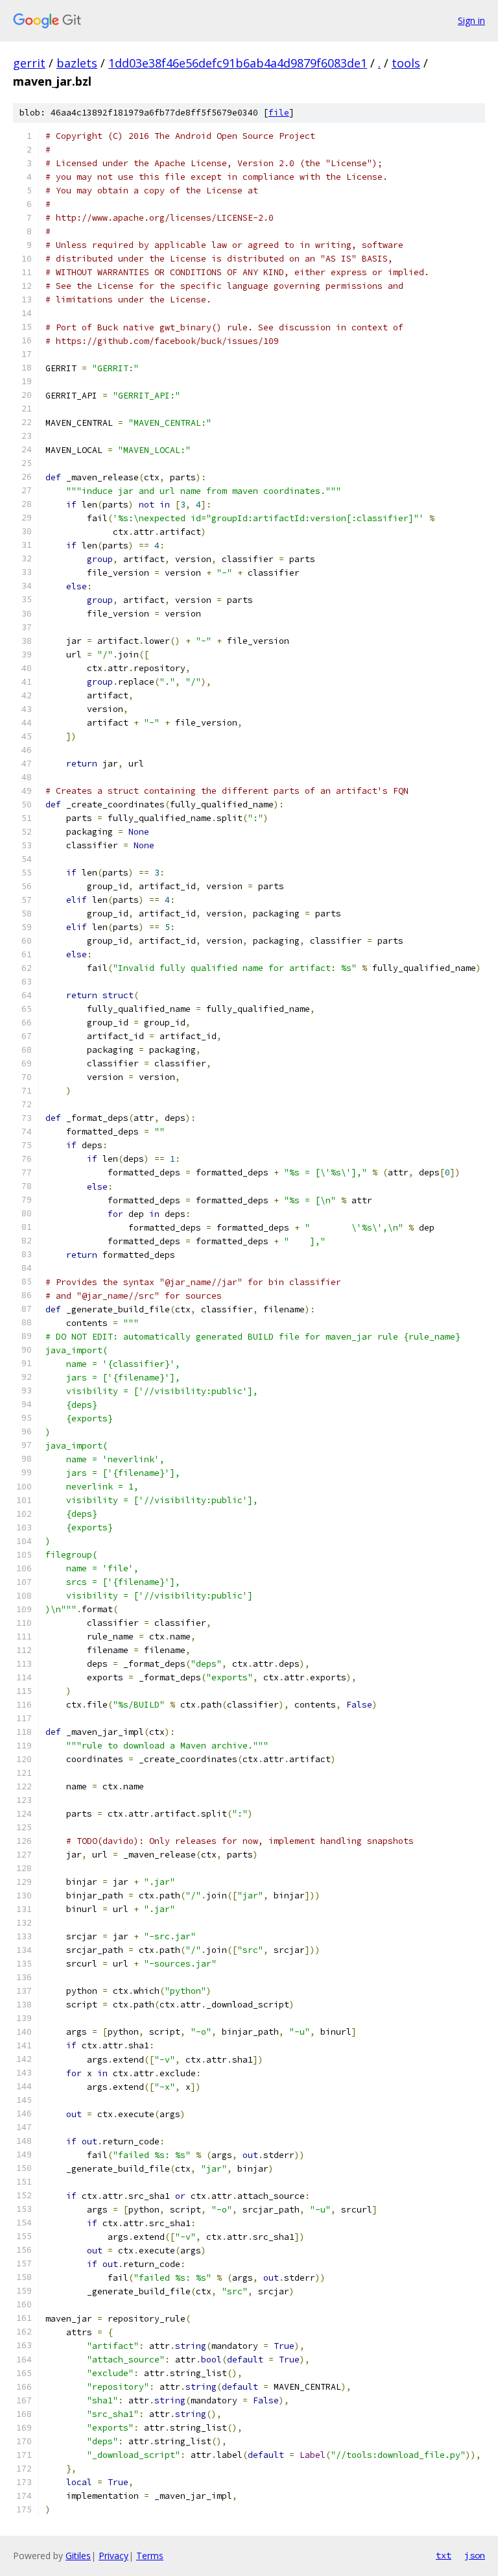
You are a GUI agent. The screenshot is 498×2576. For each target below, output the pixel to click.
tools (406, 63)
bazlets (77, 63)
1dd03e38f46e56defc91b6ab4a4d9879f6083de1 (238, 63)
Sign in (471, 20)
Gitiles (78, 2556)
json (475, 2555)
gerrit (29, 63)
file (279, 113)
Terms (150, 2556)
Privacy (113, 2556)
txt (444, 2555)
